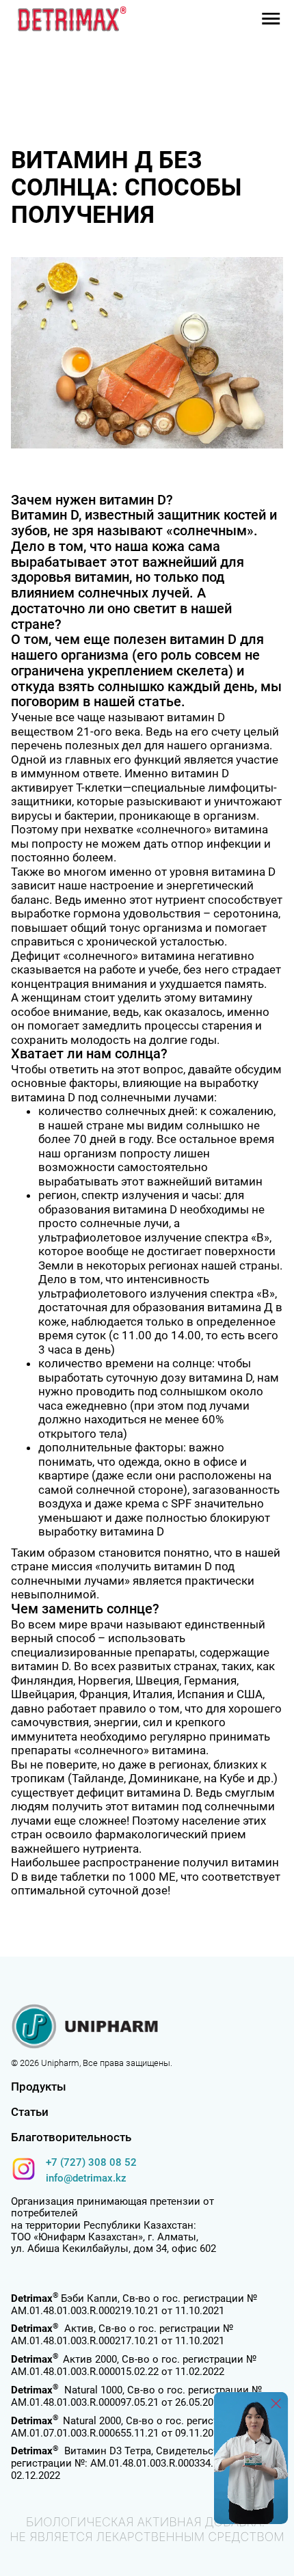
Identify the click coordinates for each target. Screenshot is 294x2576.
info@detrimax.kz (86, 2178)
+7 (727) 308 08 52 (91, 2162)
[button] (271, 19)
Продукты (39, 2087)
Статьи (30, 2112)
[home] (69, 18)
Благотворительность (71, 2137)
